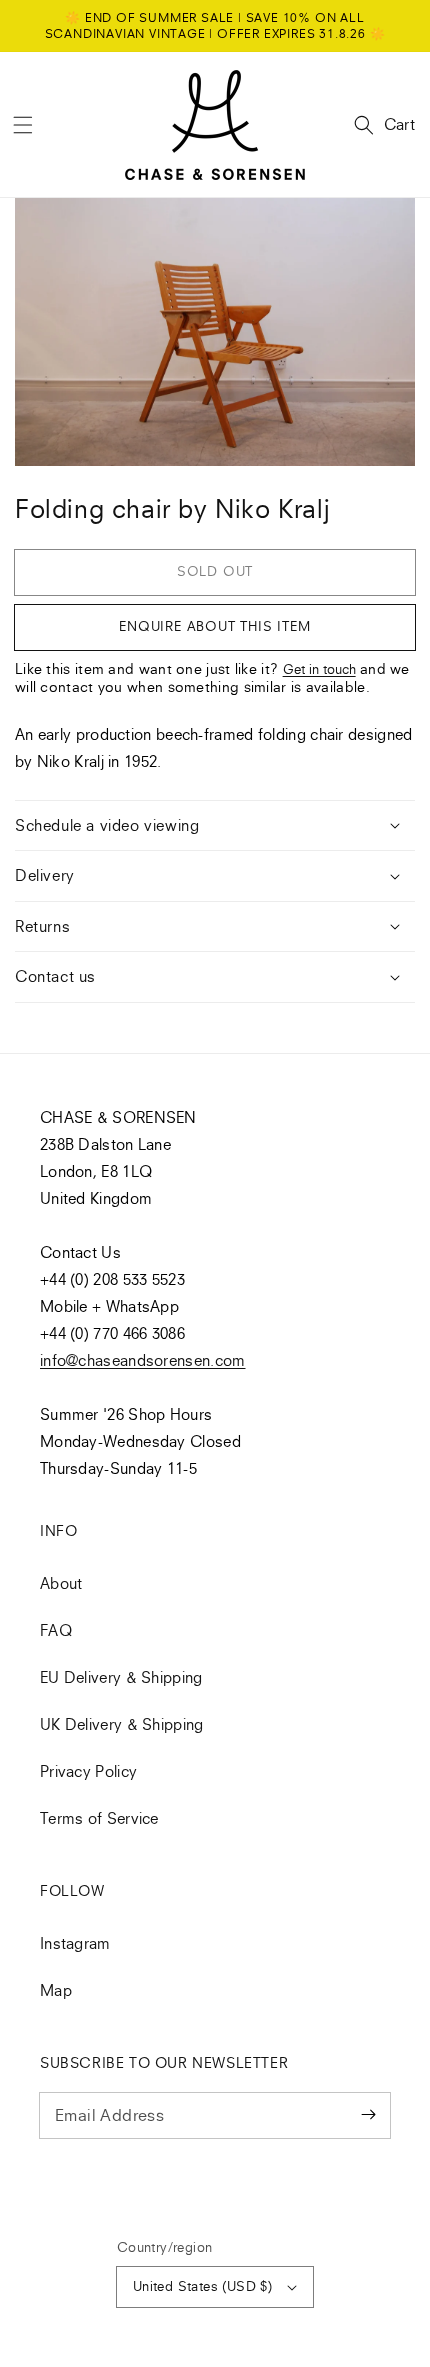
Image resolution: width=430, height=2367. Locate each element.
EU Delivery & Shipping (121, 1677)
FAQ (56, 1630)
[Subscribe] (368, 2115)
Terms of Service (99, 1818)
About (61, 1583)
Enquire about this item (214, 626)
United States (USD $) (202, 2286)
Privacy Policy (88, 1771)
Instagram (75, 1943)
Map (56, 1990)
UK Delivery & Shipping (122, 1724)
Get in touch (319, 669)
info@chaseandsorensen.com (143, 1360)
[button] (23, 125)
